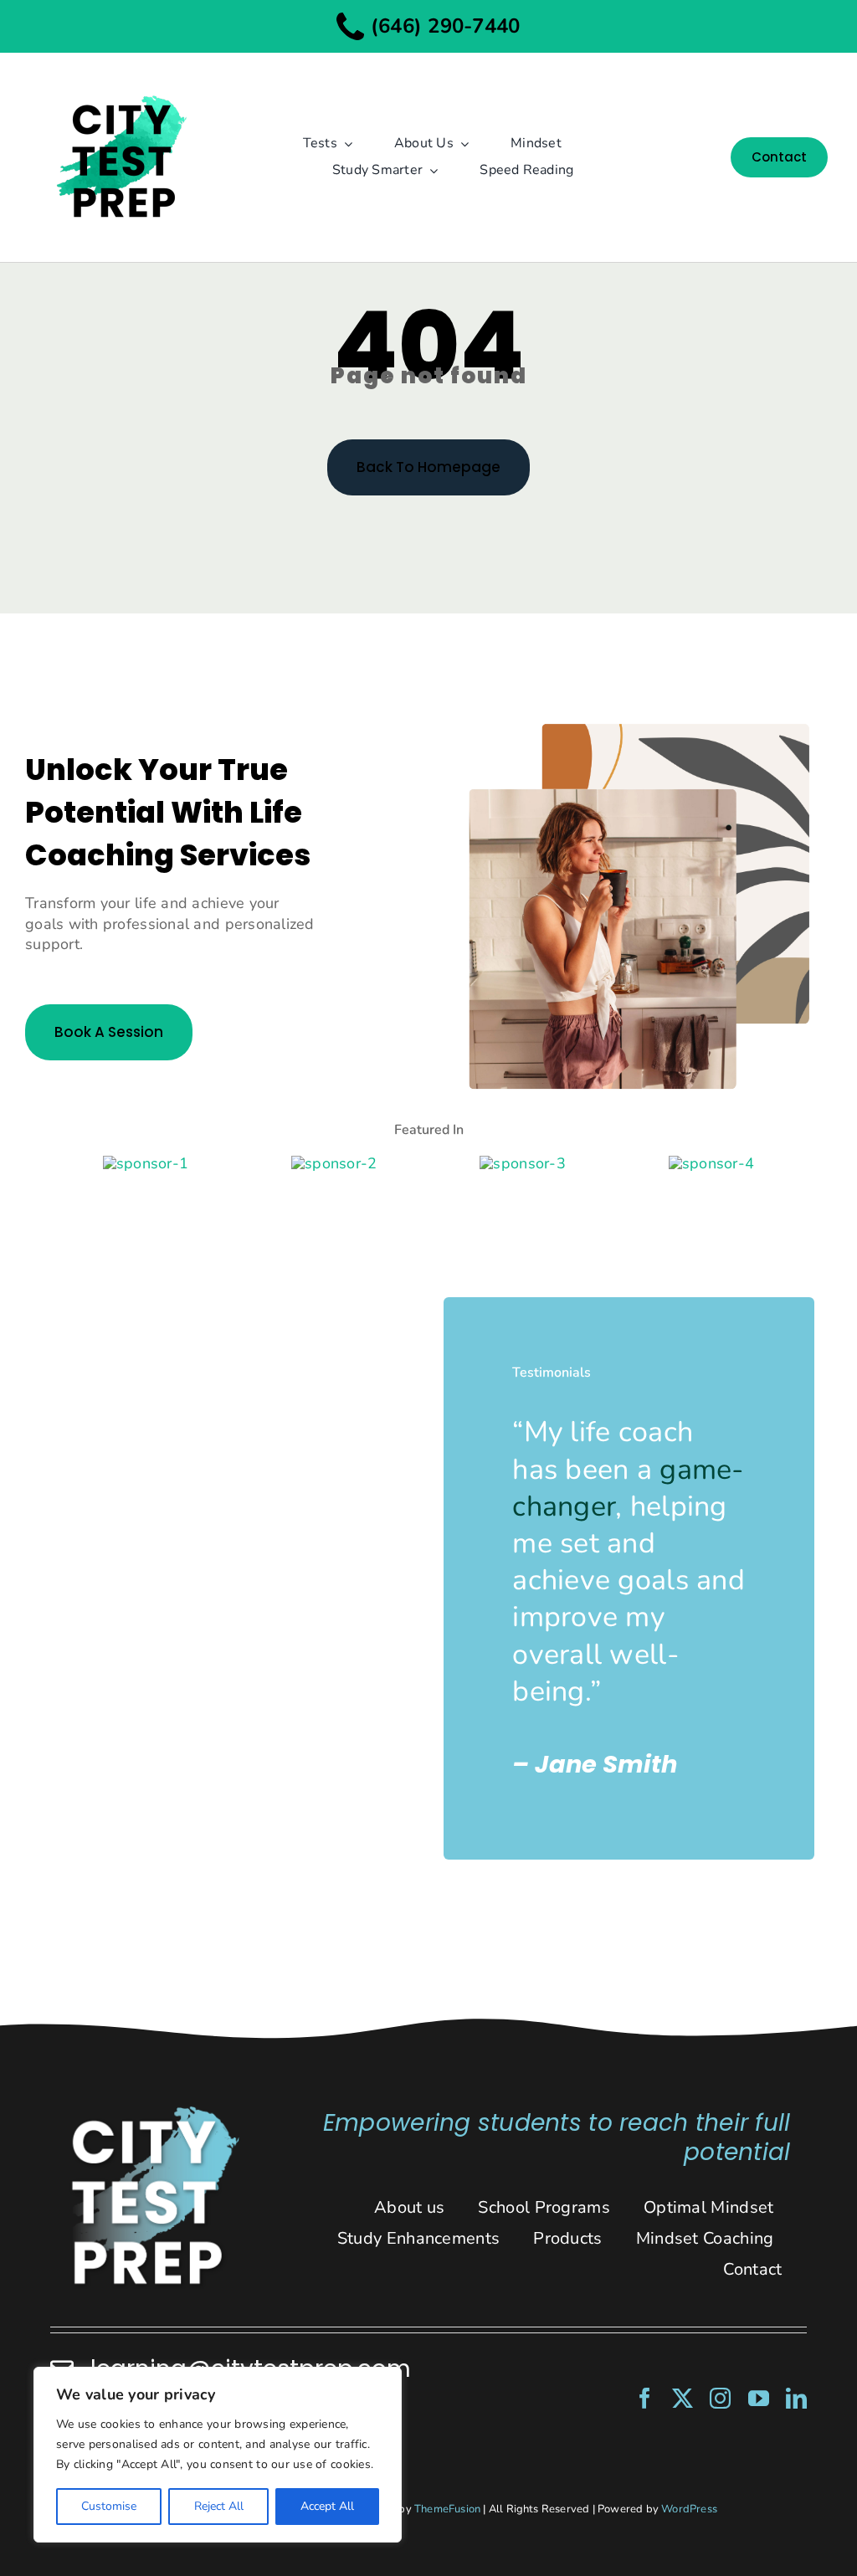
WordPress (689, 2509)
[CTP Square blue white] (154, 2112)
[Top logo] (121, 81)
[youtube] (759, 2398)
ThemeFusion (447, 2509)
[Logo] (146, 1163)
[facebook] (645, 2398)
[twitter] (683, 2398)
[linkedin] (796, 2398)
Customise (109, 2506)
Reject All (219, 2506)
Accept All (327, 2506)
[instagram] (720, 2398)
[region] (218, 2455)
